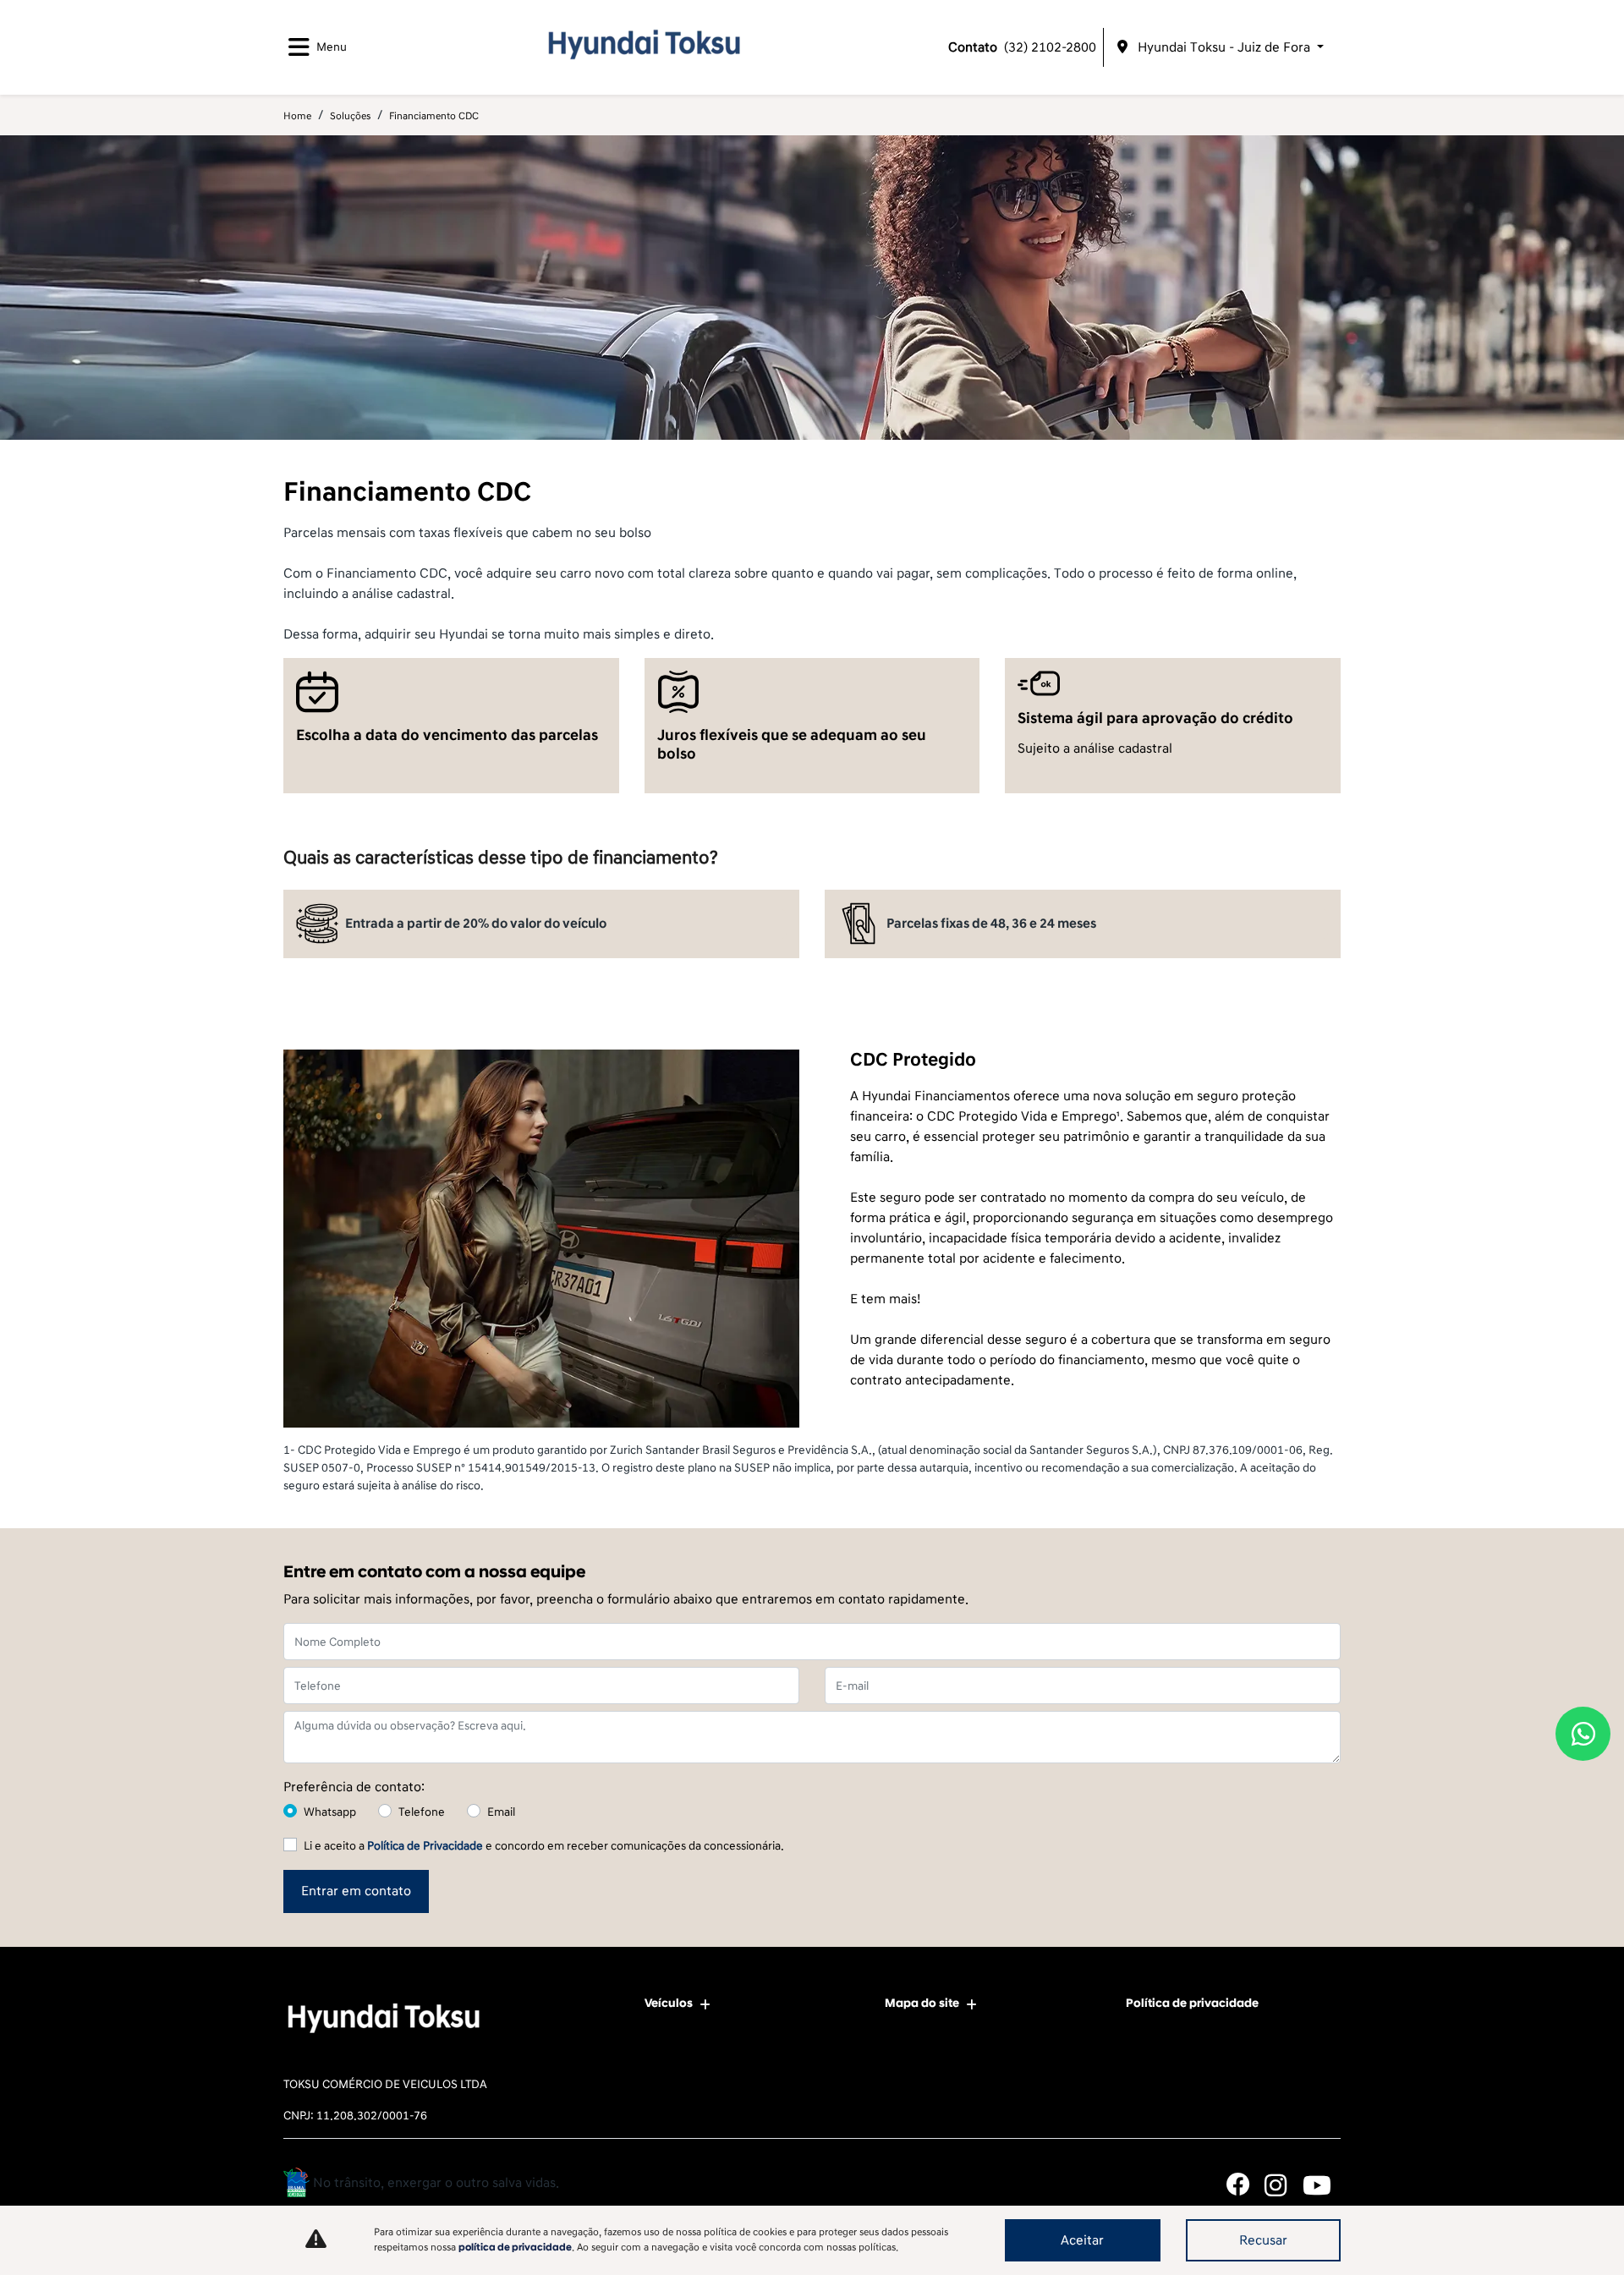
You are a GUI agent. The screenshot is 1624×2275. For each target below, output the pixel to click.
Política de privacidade (1192, 2003)
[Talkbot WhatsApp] (1583, 1734)
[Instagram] (1284, 2185)
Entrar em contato (356, 1891)
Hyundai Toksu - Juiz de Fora (1224, 47)
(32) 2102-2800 (1022, 47)
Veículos (669, 2003)
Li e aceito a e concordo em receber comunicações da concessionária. (544, 1846)
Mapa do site (922, 2003)
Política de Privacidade (425, 1846)
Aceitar (1082, 2240)
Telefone (422, 1812)
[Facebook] (1245, 2185)
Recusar (1263, 2240)
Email (501, 1812)
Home (297, 116)
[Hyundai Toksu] (641, 44)
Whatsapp (330, 1812)
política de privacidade (515, 2248)
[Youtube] (1322, 2185)
